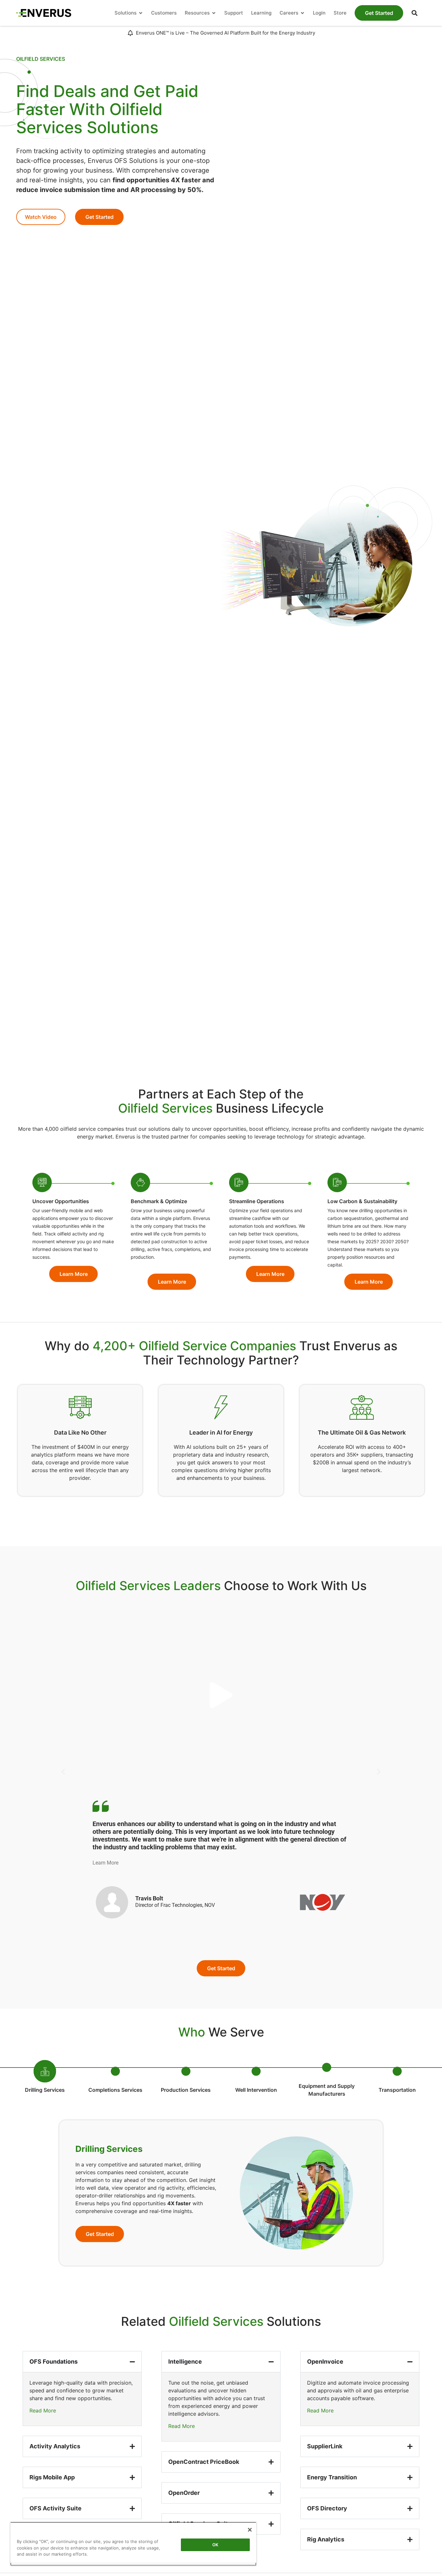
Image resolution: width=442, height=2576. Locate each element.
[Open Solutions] (141, 13)
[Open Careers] (302, 13)
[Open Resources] (214, 13)
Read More (43, 2410)
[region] (133, 2544)
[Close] (250, 2530)
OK (215, 2545)
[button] (414, 13)
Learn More (105, 1863)
